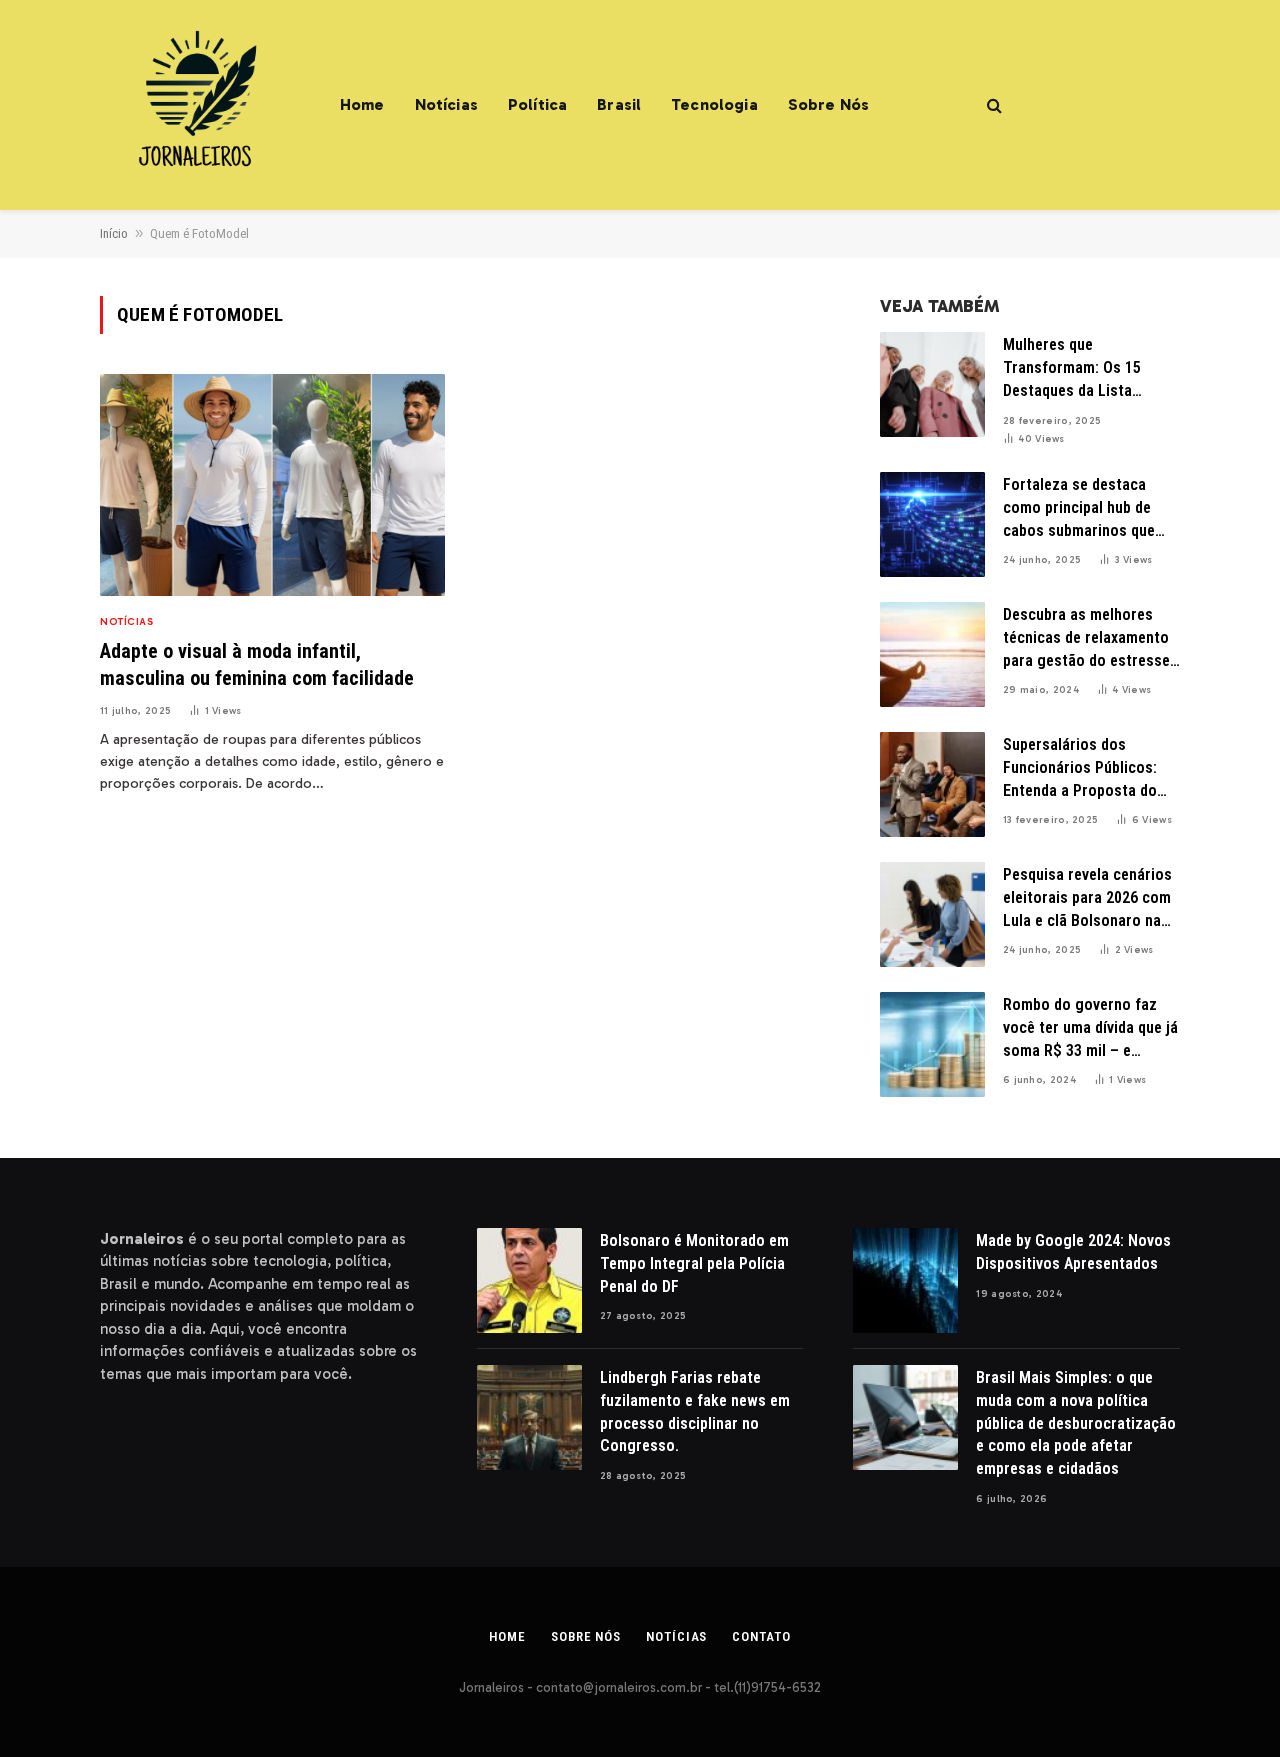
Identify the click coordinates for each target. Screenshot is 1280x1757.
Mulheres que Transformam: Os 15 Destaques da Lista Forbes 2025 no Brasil (1076, 369)
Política (537, 104)
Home (362, 104)
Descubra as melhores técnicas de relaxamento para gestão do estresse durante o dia (1086, 639)
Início (114, 233)
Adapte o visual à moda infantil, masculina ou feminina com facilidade (257, 664)
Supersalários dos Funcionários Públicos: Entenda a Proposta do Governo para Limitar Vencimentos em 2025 (1080, 769)
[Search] (992, 105)
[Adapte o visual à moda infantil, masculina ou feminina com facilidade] (272, 485)
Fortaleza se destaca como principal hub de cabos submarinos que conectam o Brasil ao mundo (1079, 509)
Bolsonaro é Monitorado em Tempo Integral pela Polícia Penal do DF (694, 1263)
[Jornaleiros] (195, 105)
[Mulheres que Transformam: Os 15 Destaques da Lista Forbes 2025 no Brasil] (932, 384)
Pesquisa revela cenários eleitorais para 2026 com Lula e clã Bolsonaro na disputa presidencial (1087, 899)
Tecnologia (714, 104)
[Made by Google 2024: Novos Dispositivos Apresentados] (905, 1280)
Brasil (619, 104)
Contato (761, 1636)
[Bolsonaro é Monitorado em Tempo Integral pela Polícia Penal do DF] (529, 1280)
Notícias (446, 104)
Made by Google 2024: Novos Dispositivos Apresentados (1073, 1252)
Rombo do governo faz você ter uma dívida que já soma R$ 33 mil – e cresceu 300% (1090, 1029)
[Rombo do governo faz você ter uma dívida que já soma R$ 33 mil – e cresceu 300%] (932, 1044)
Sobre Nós (828, 104)
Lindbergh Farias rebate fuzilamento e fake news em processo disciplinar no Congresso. (695, 1412)
